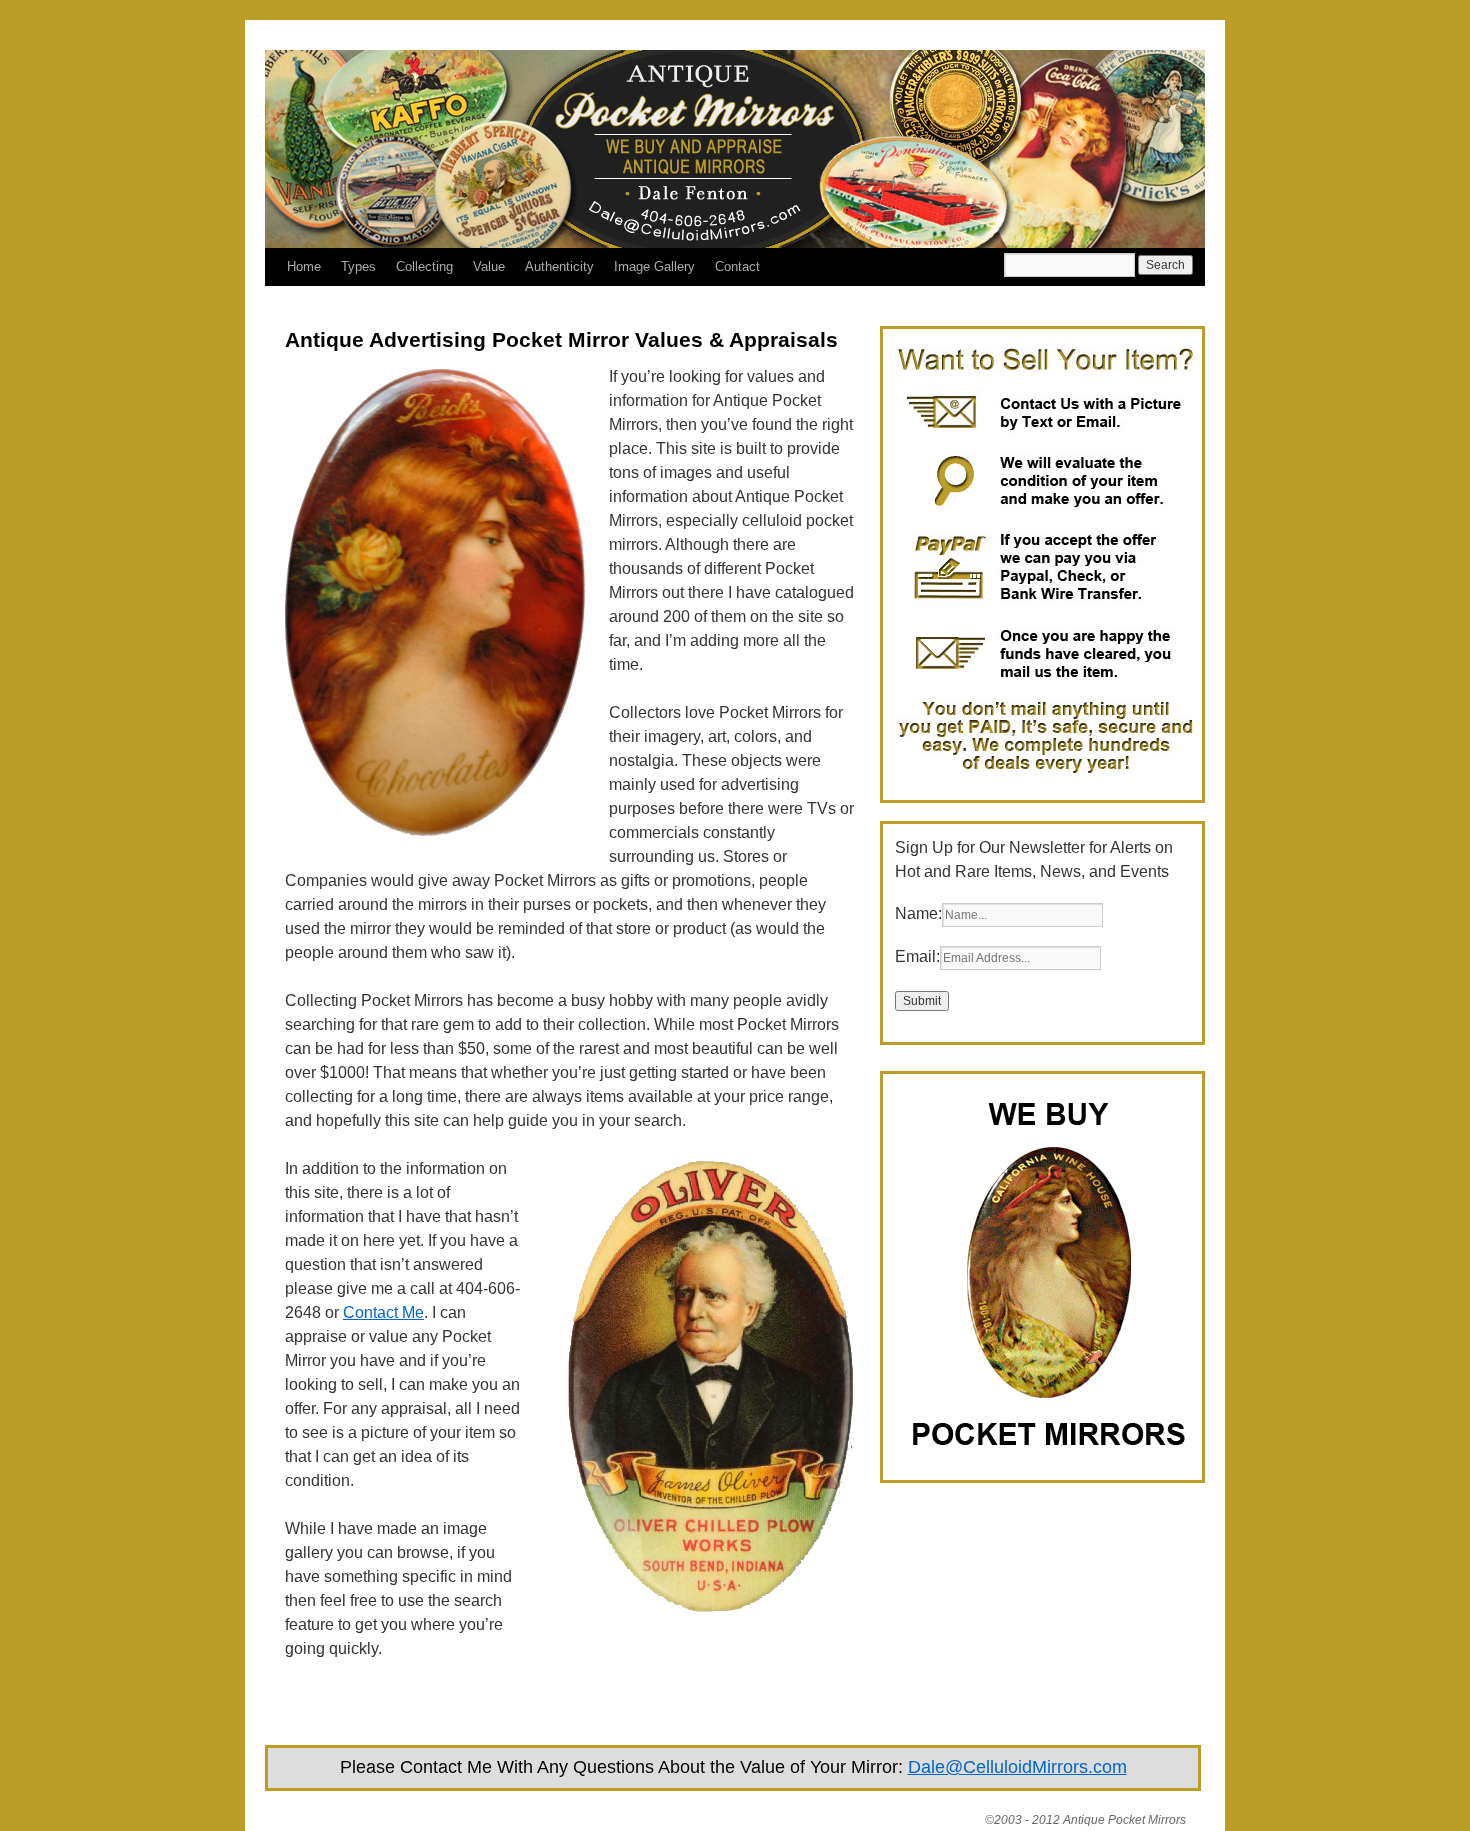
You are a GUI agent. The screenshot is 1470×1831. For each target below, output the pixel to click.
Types (358, 266)
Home (304, 266)
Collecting (424, 266)
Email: (917, 956)
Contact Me (383, 1312)
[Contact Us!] (1045, 775)
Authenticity (559, 266)
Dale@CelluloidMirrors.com (1017, 1767)
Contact (737, 266)
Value (489, 266)
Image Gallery (654, 266)
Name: (918, 913)
